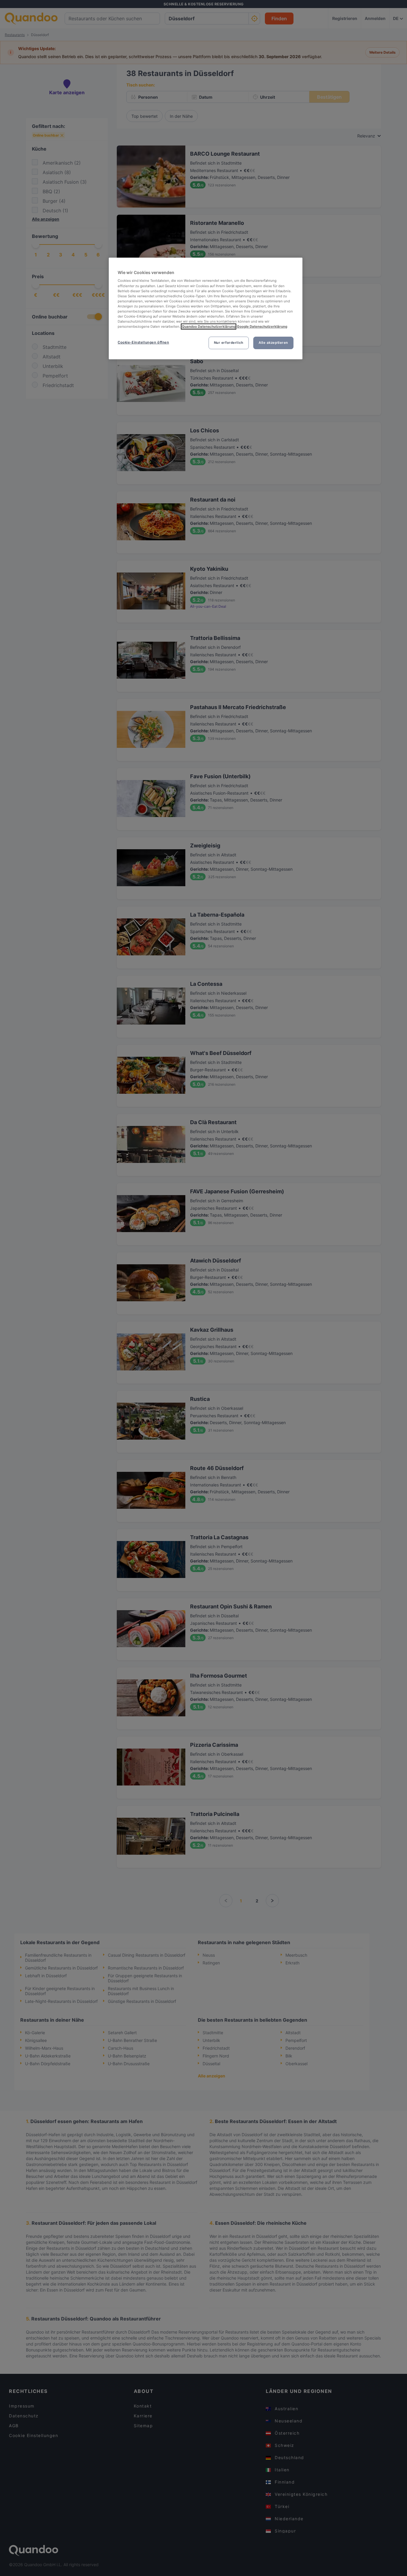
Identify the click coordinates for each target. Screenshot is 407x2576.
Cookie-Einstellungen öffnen (143, 342)
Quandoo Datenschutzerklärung (209, 327)
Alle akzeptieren (273, 343)
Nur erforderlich (229, 343)
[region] (206, 308)
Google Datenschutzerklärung (262, 327)
